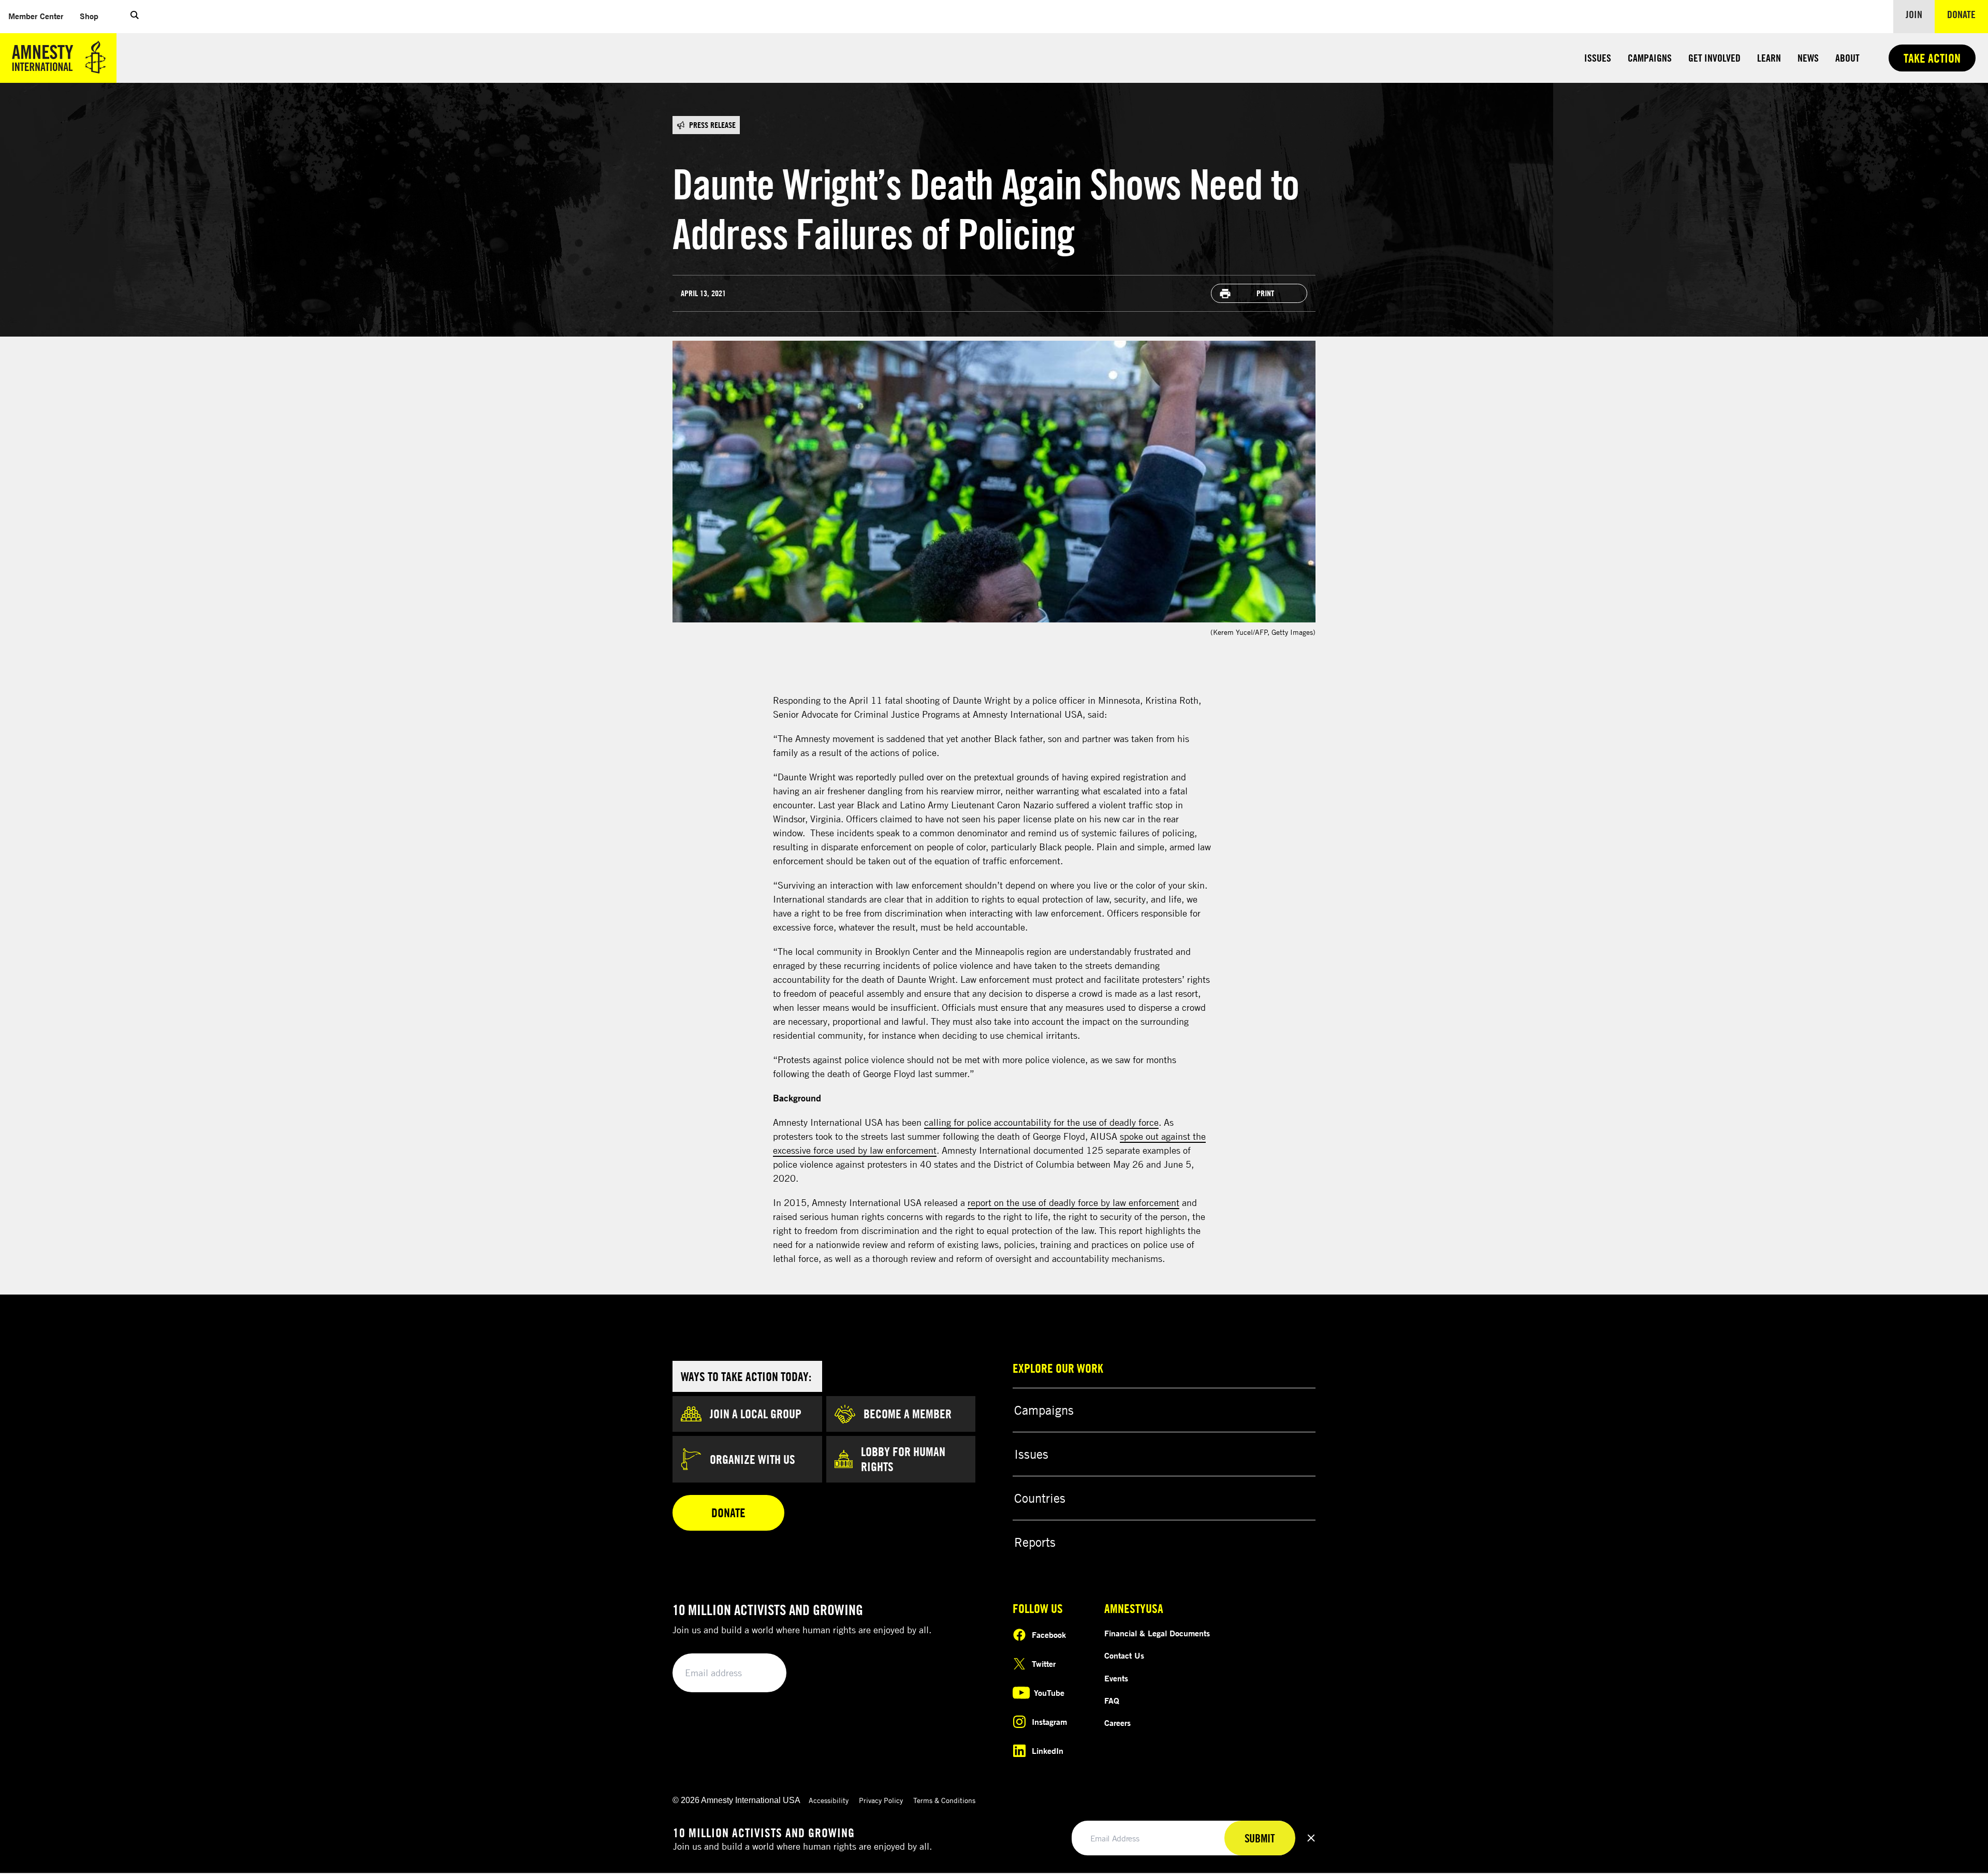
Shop (93, 16)
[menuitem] (36, 16)
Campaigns (1650, 58)
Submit (761, 1673)
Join (1914, 14)
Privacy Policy (881, 1800)
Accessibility (829, 1800)
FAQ (1112, 1701)
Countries (1040, 1498)
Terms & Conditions (944, 1800)
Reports (1035, 1542)
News (1808, 58)
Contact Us (1124, 1655)
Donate (1968, 14)
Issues (1598, 58)
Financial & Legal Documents (1157, 1633)
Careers (1117, 1723)
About (1847, 58)
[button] (135, 17)
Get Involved (1714, 58)
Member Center (40, 16)
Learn (1769, 58)
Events (1116, 1678)
